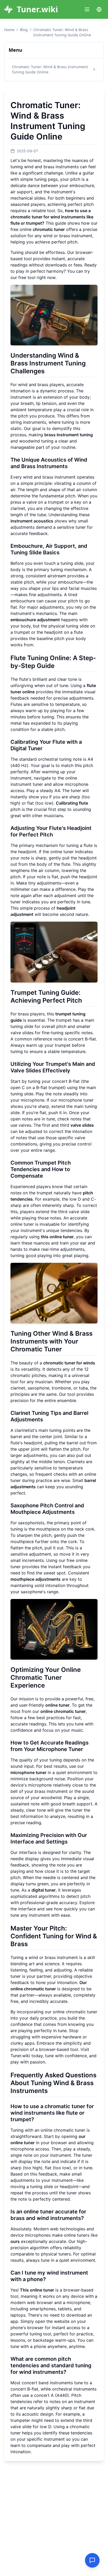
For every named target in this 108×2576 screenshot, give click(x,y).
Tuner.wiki (37, 9)
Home (9, 30)
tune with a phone (28, 2346)
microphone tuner (76, 1100)
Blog (24, 30)
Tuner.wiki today (27, 2056)
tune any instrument (30, 1915)
